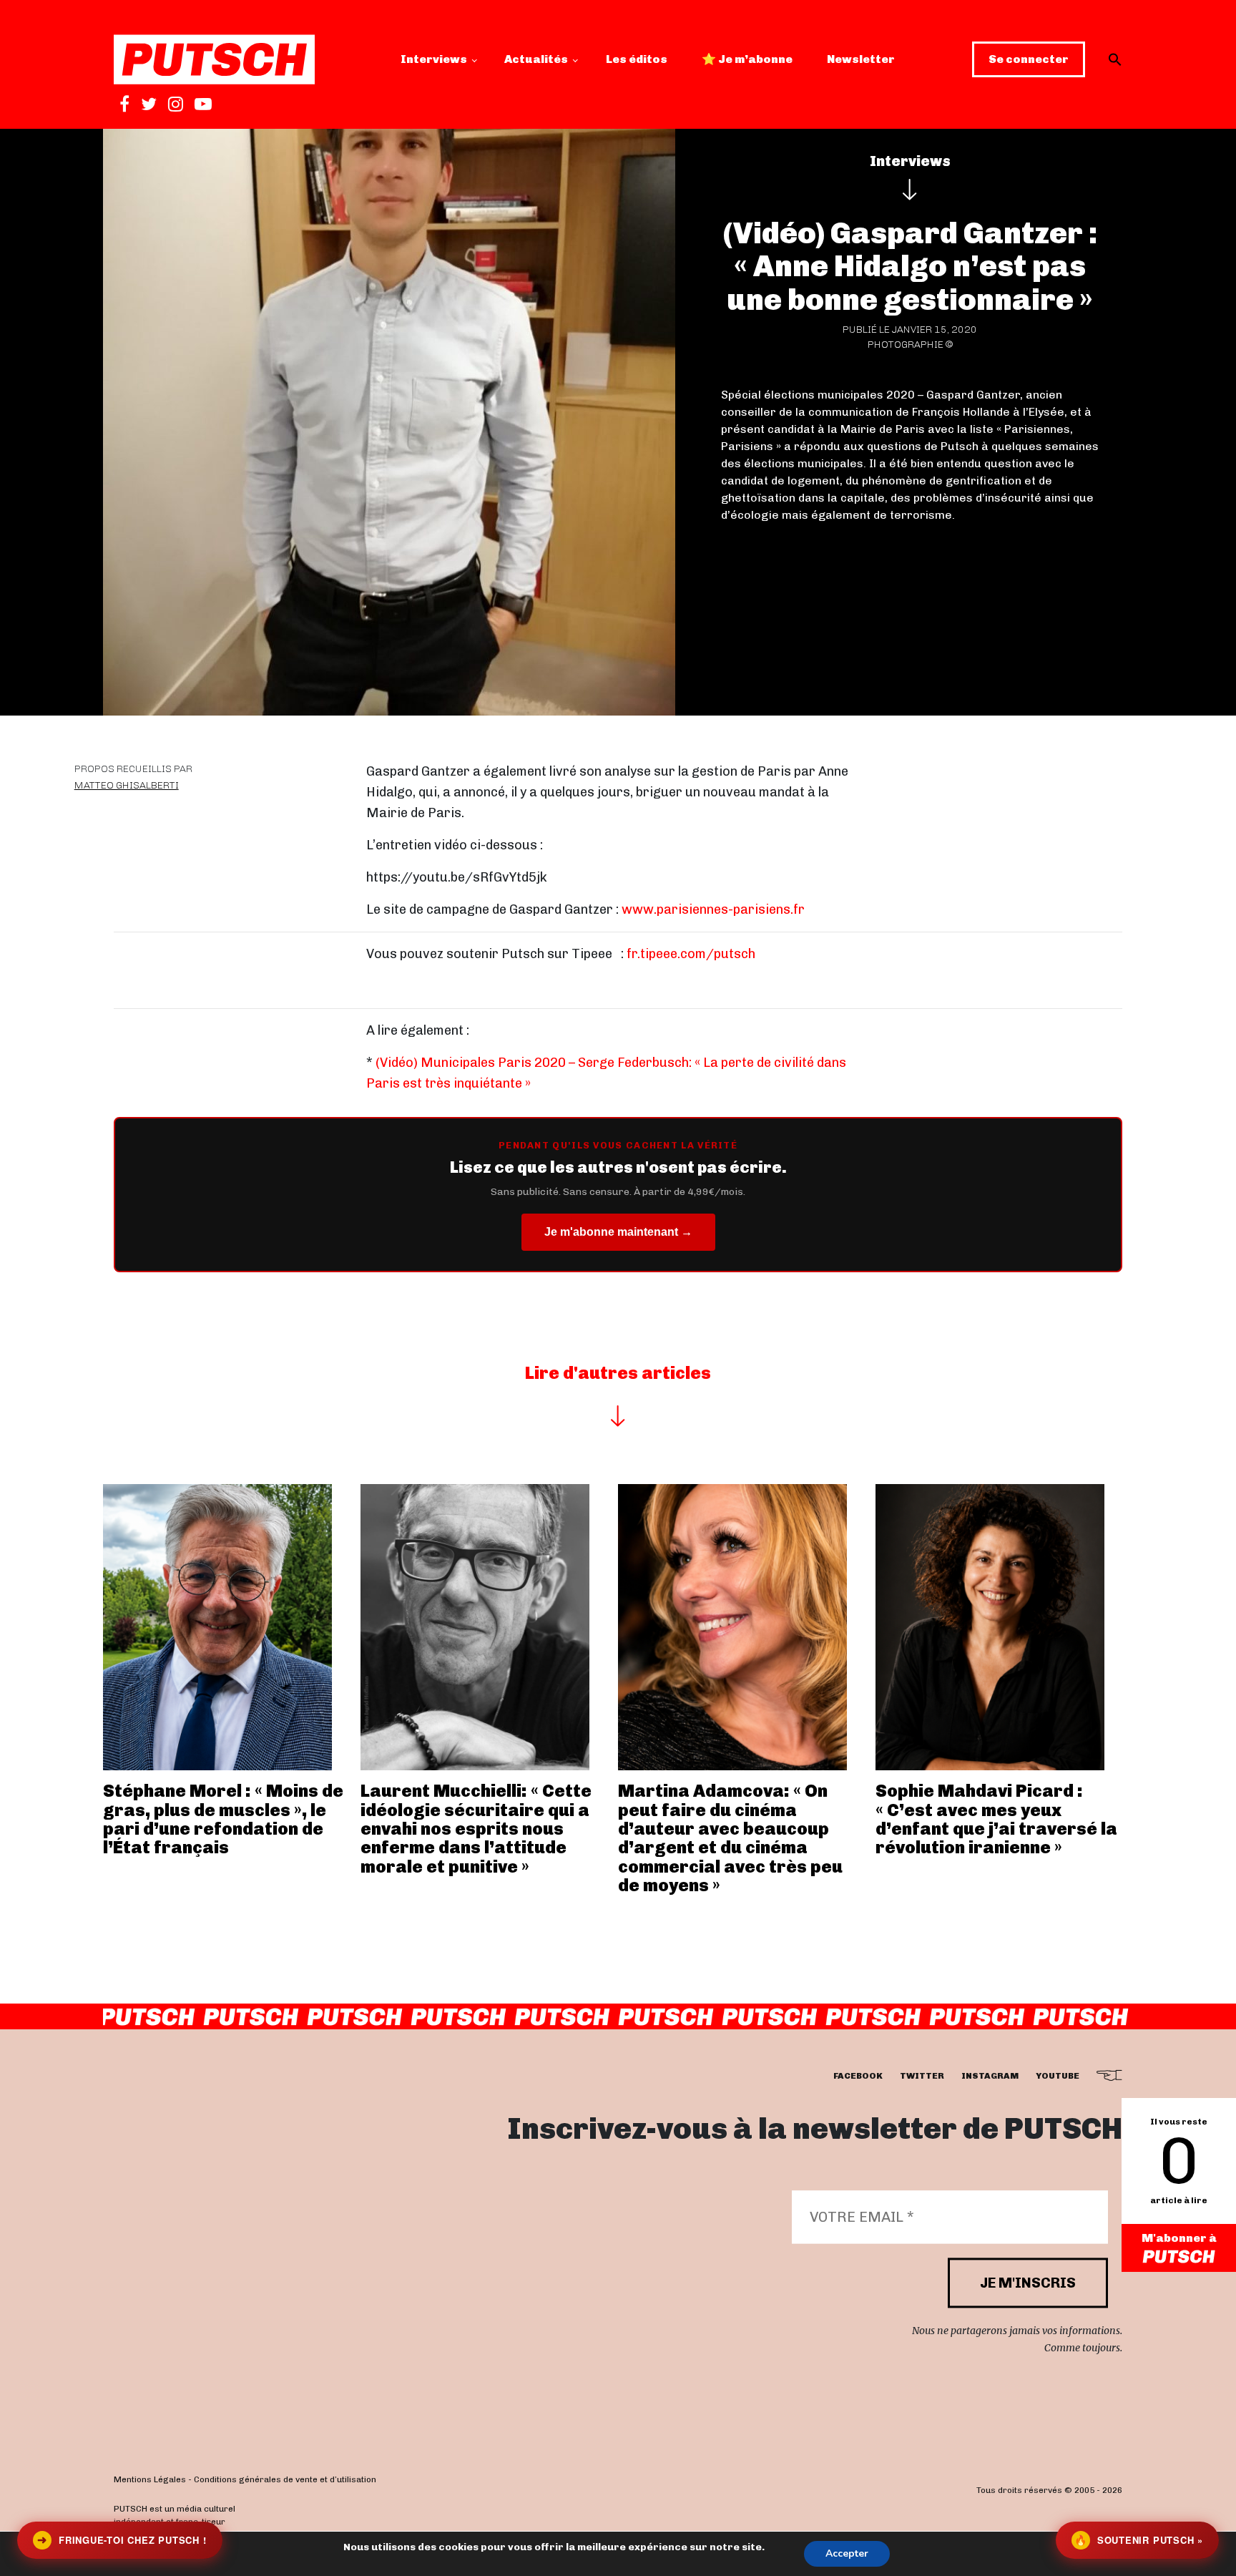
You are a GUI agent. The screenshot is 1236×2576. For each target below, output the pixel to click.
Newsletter (861, 59)
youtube (1058, 2077)
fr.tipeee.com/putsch (691, 954)
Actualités (536, 59)
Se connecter (1029, 59)
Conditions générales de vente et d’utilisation (285, 2479)
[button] (1115, 59)
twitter (922, 2077)
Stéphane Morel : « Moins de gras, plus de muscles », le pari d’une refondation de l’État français (223, 1819)
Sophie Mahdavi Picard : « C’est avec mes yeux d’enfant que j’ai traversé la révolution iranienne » (996, 1819)
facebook (858, 2077)
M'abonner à (1179, 2238)
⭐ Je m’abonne (747, 59)
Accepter (847, 2553)
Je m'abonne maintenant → (618, 1232)
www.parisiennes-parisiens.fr (713, 909)
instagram (990, 2077)
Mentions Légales (150, 2479)
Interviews (434, 59)
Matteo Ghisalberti (127, 785)
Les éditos (637, 59)
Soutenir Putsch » (1139, 2540)
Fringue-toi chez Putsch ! (122, 2540)
